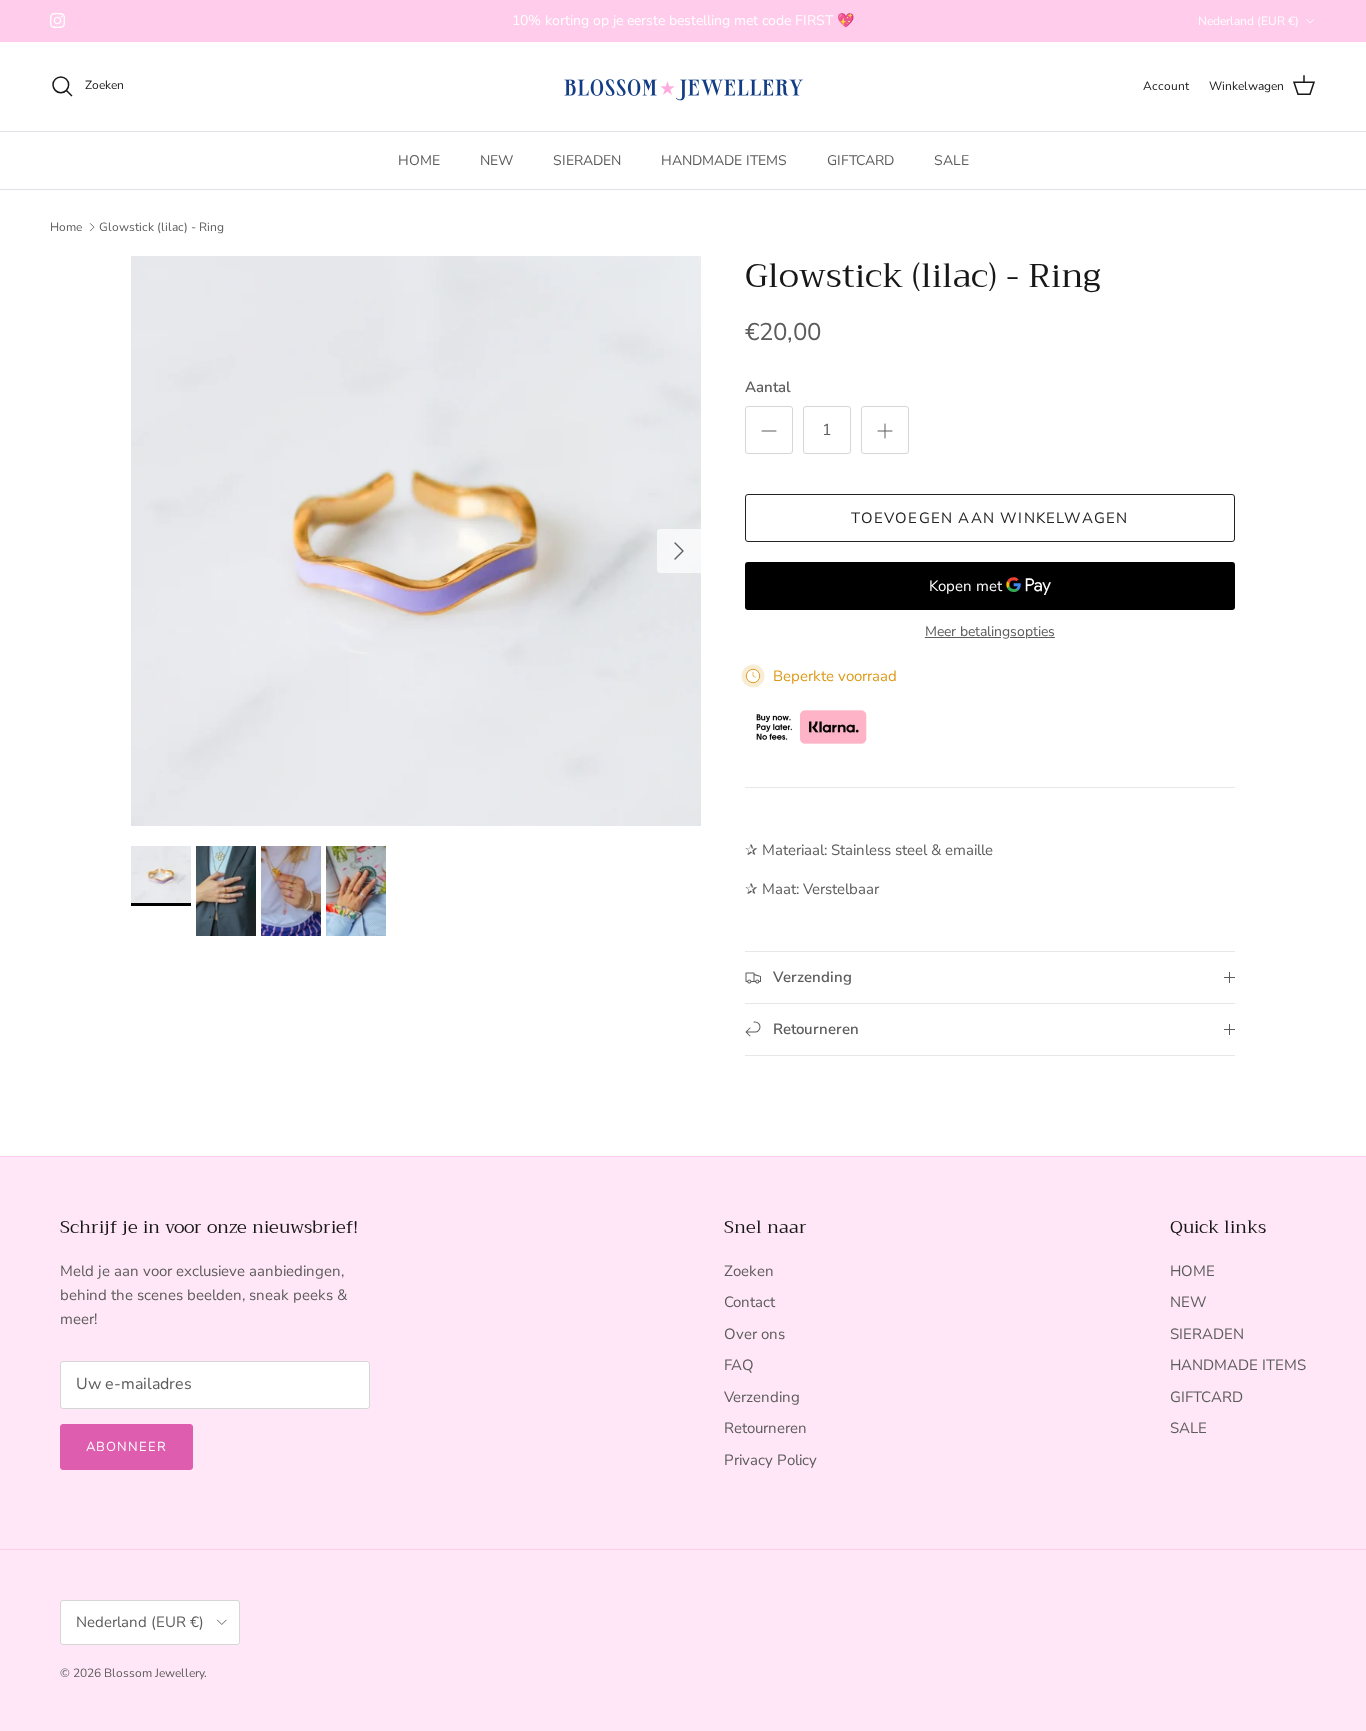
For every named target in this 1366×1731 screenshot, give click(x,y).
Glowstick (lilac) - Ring (161, 227)
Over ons (754, 1334)
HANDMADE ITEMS (724, 160)
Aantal (768, 387)
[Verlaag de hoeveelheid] (769, 430)
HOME (419, 160)
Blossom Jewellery (154, 1673)
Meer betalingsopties (990, 632)
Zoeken (749, 1271)
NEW (496, 160)
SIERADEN (587, 160)
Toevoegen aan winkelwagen (989, 518)
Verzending (762, 1397)
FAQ (739, 1365)
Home (66, 227)
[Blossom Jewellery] (683, 86)
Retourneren (765, 1428)
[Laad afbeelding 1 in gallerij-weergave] (416, 541)
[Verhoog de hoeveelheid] (885, 430)
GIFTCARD (860, 160)
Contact (749, 1302)
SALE (951, 160)
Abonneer (126, 1447)
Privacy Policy (770, 1460)
